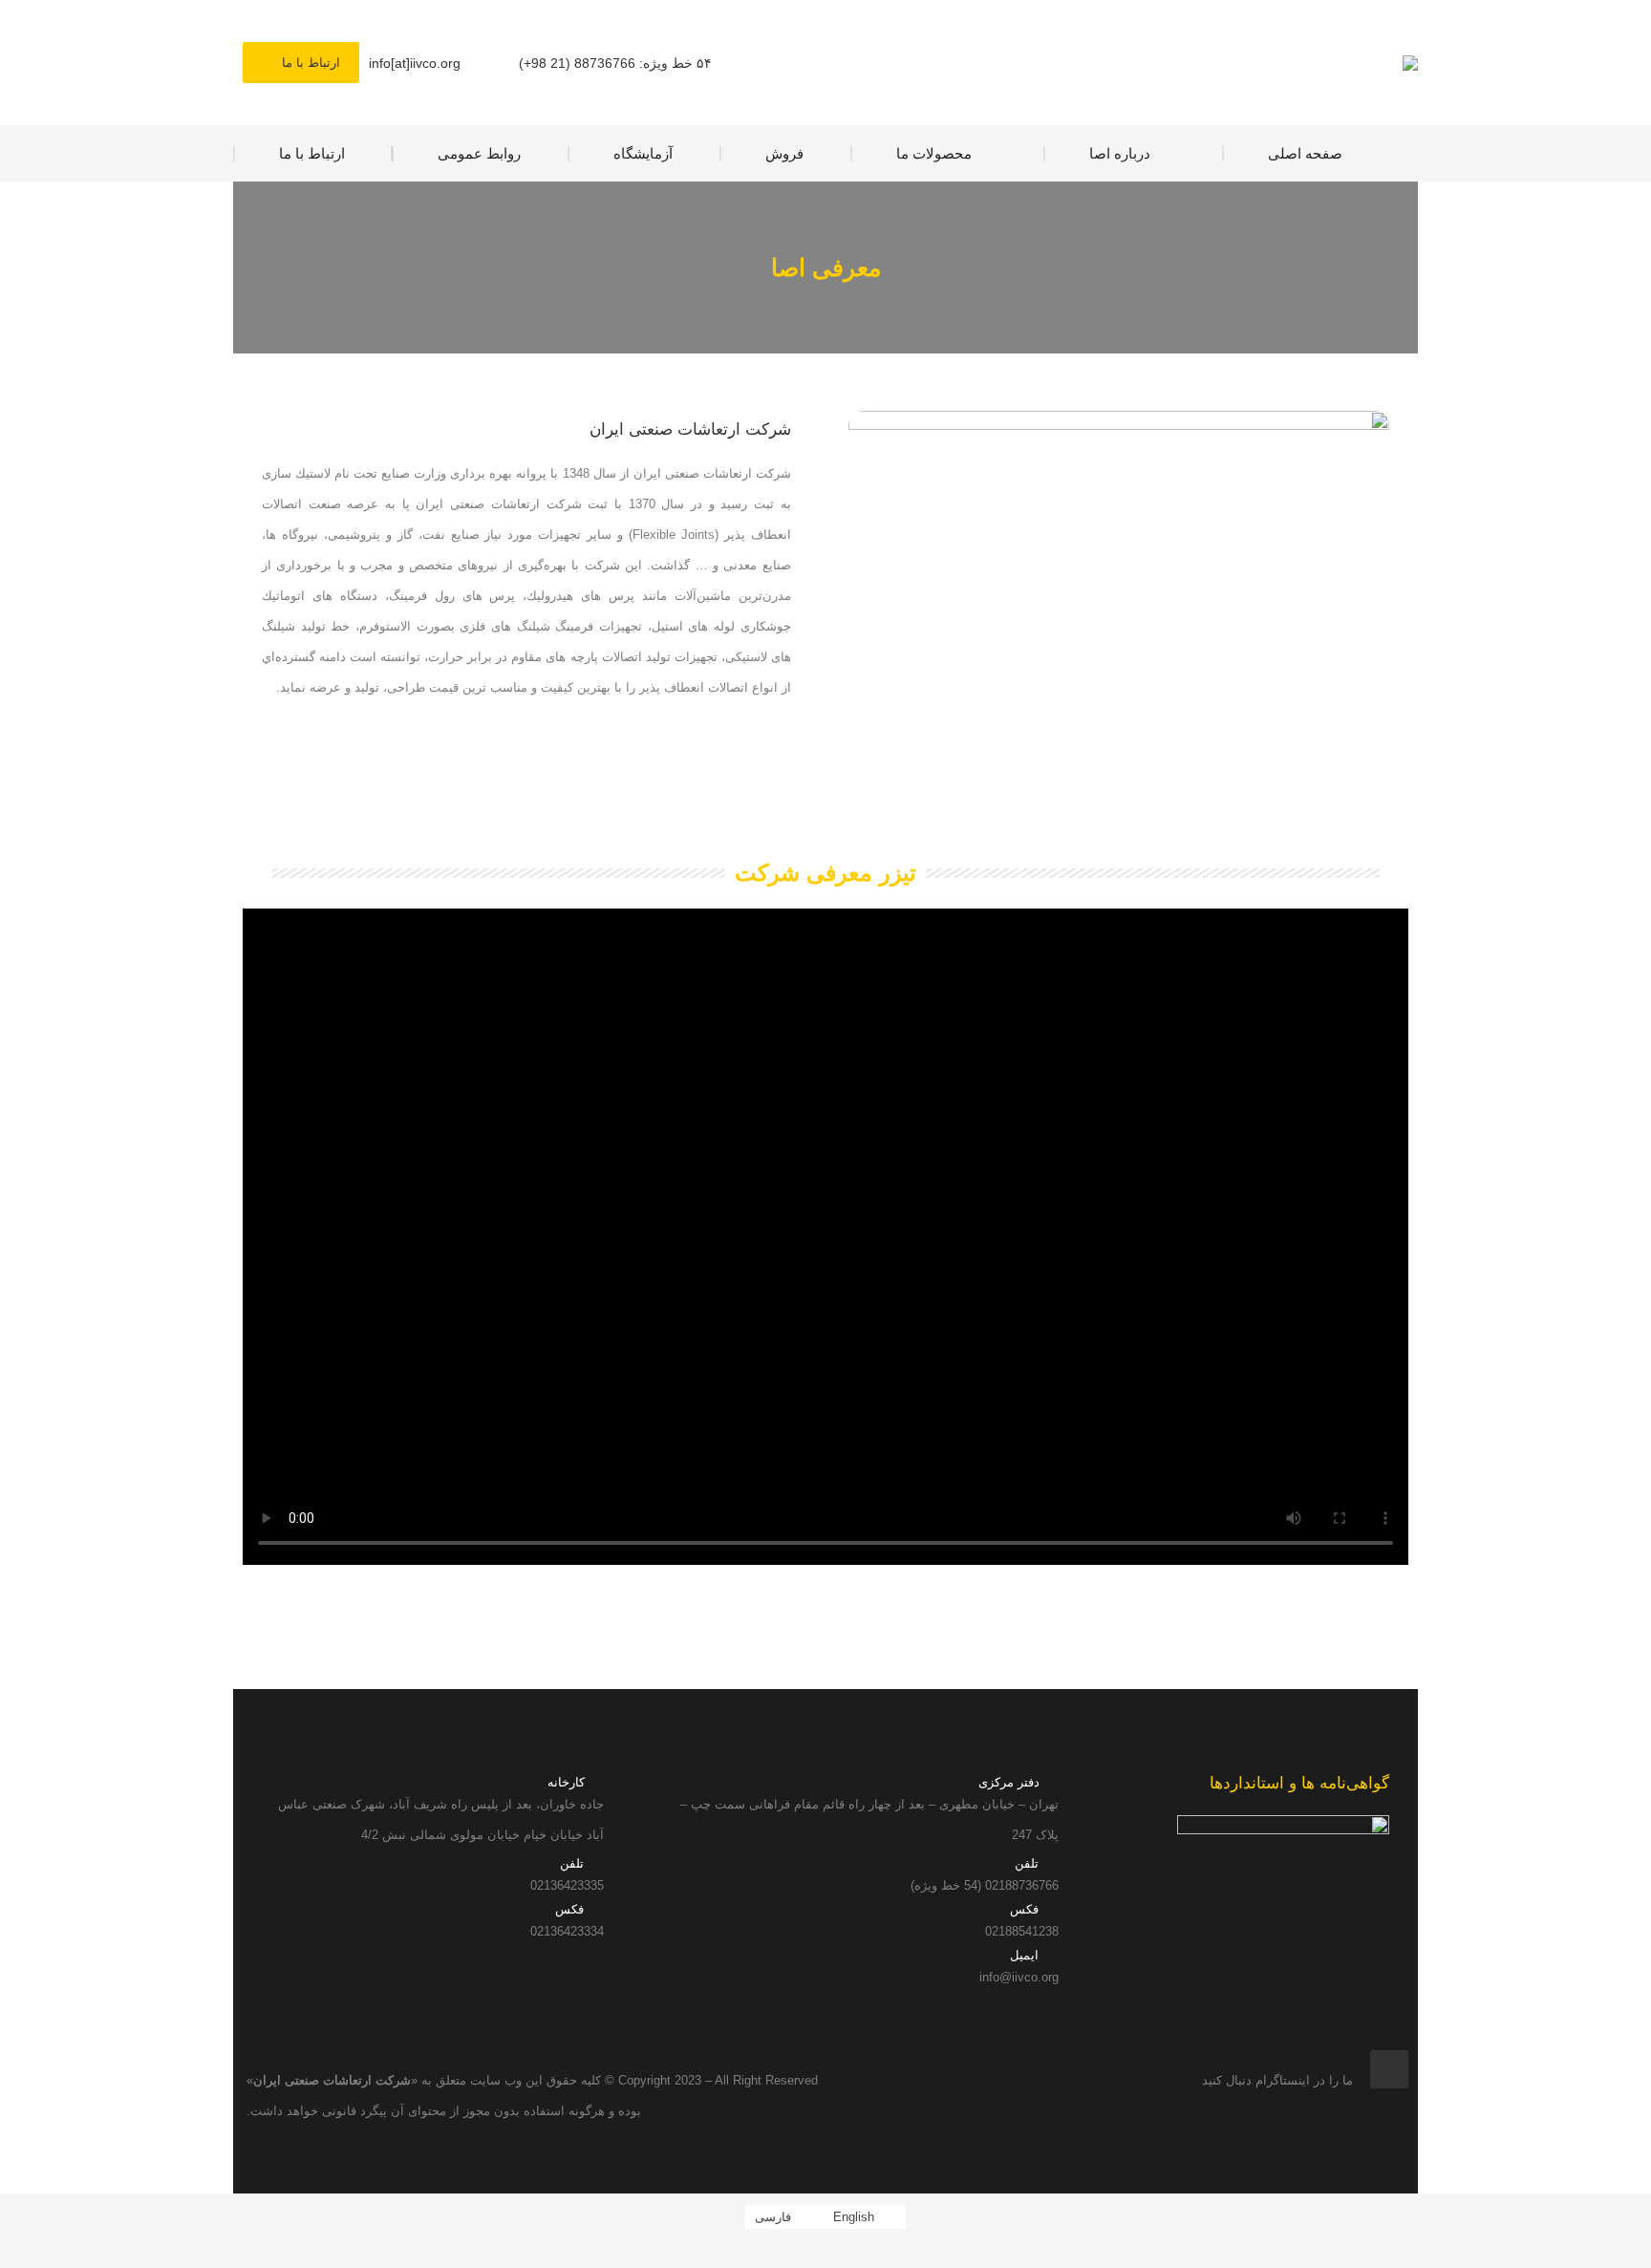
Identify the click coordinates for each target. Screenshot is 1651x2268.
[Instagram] (1389, 2069)
